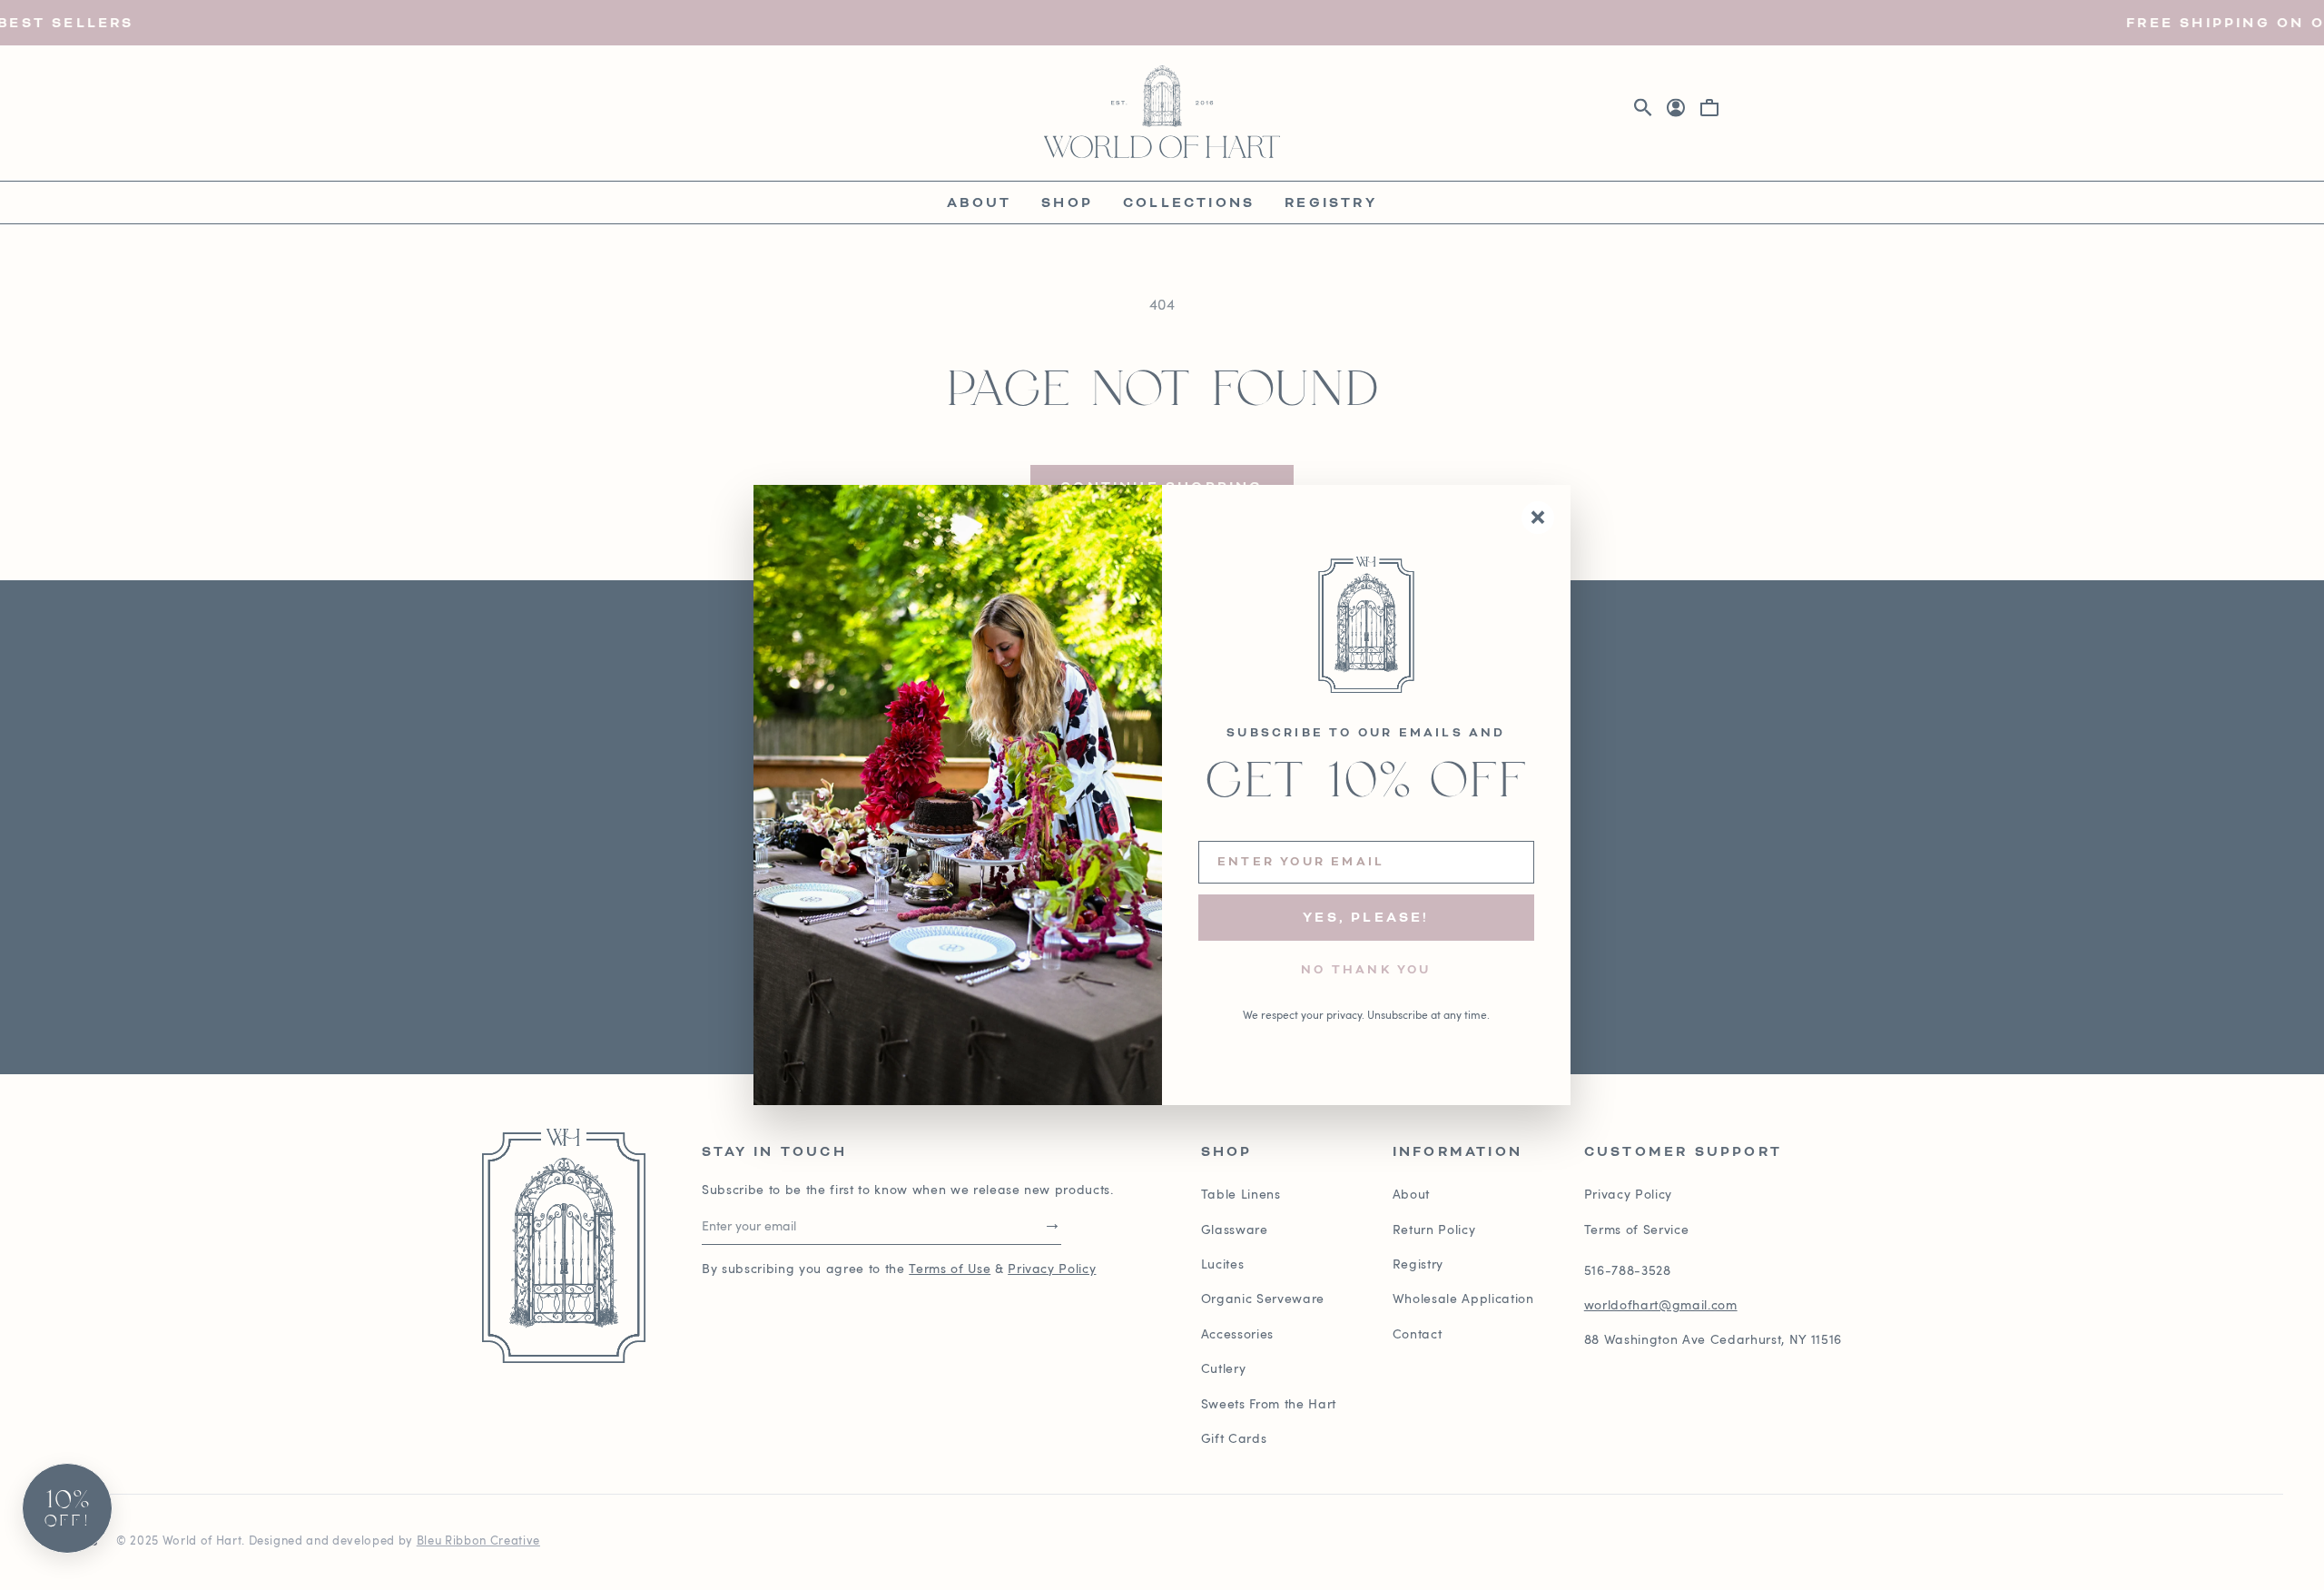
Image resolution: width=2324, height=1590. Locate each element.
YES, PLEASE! (1366, 918)
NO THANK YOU (1366, 970)
